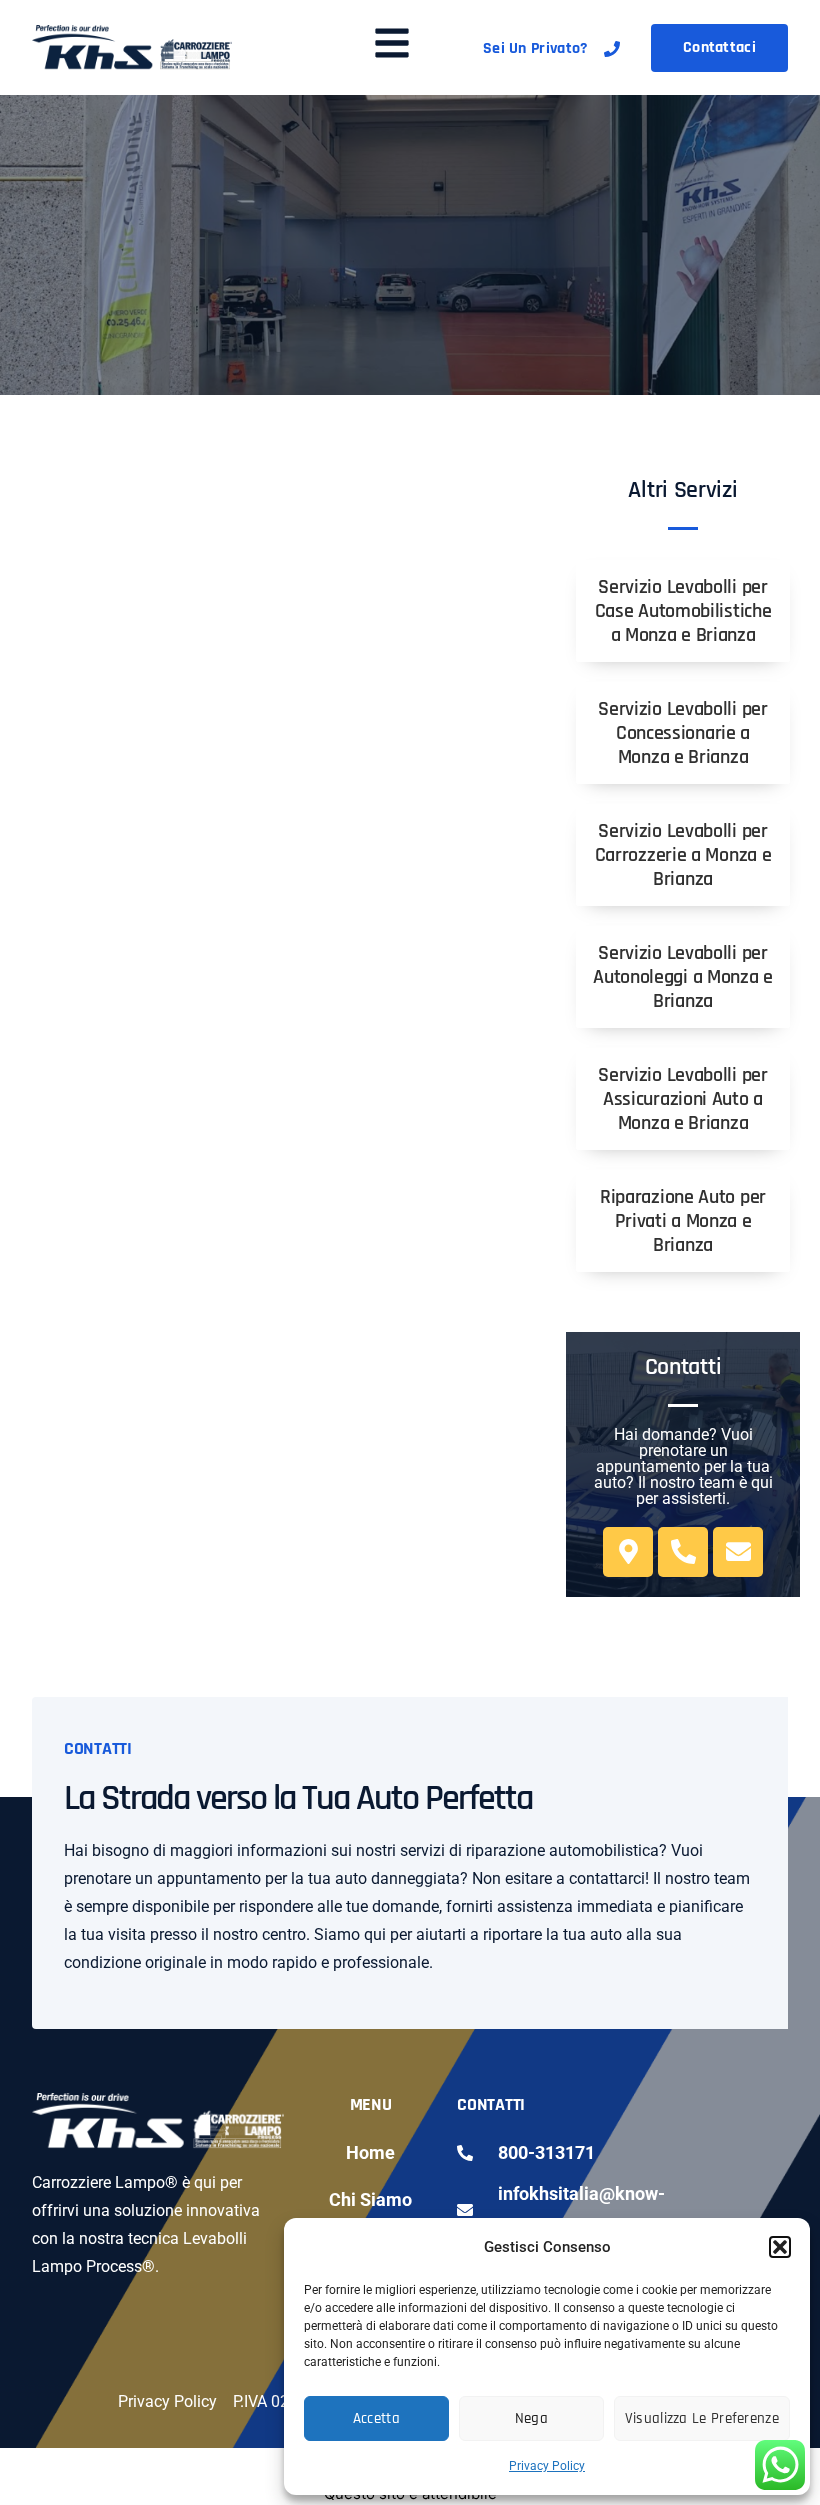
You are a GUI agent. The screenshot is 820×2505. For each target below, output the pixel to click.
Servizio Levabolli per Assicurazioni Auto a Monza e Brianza (682, 1099)
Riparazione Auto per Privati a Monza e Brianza (683, 1221)
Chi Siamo (370, 2199)
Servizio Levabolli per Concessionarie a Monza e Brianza (682, 733)
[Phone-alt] (683, 1552)
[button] (780, 2247)
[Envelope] (738, 1552)
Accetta (376, 2418)
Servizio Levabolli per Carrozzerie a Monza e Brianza (683, 855)
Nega (531, 2418)
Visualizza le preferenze (702, 2418)
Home (370, 2152)
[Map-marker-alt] (628, 1552)
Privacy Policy (547, 2466)
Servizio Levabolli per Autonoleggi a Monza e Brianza (683, 977)
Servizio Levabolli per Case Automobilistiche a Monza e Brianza (683, 611)
